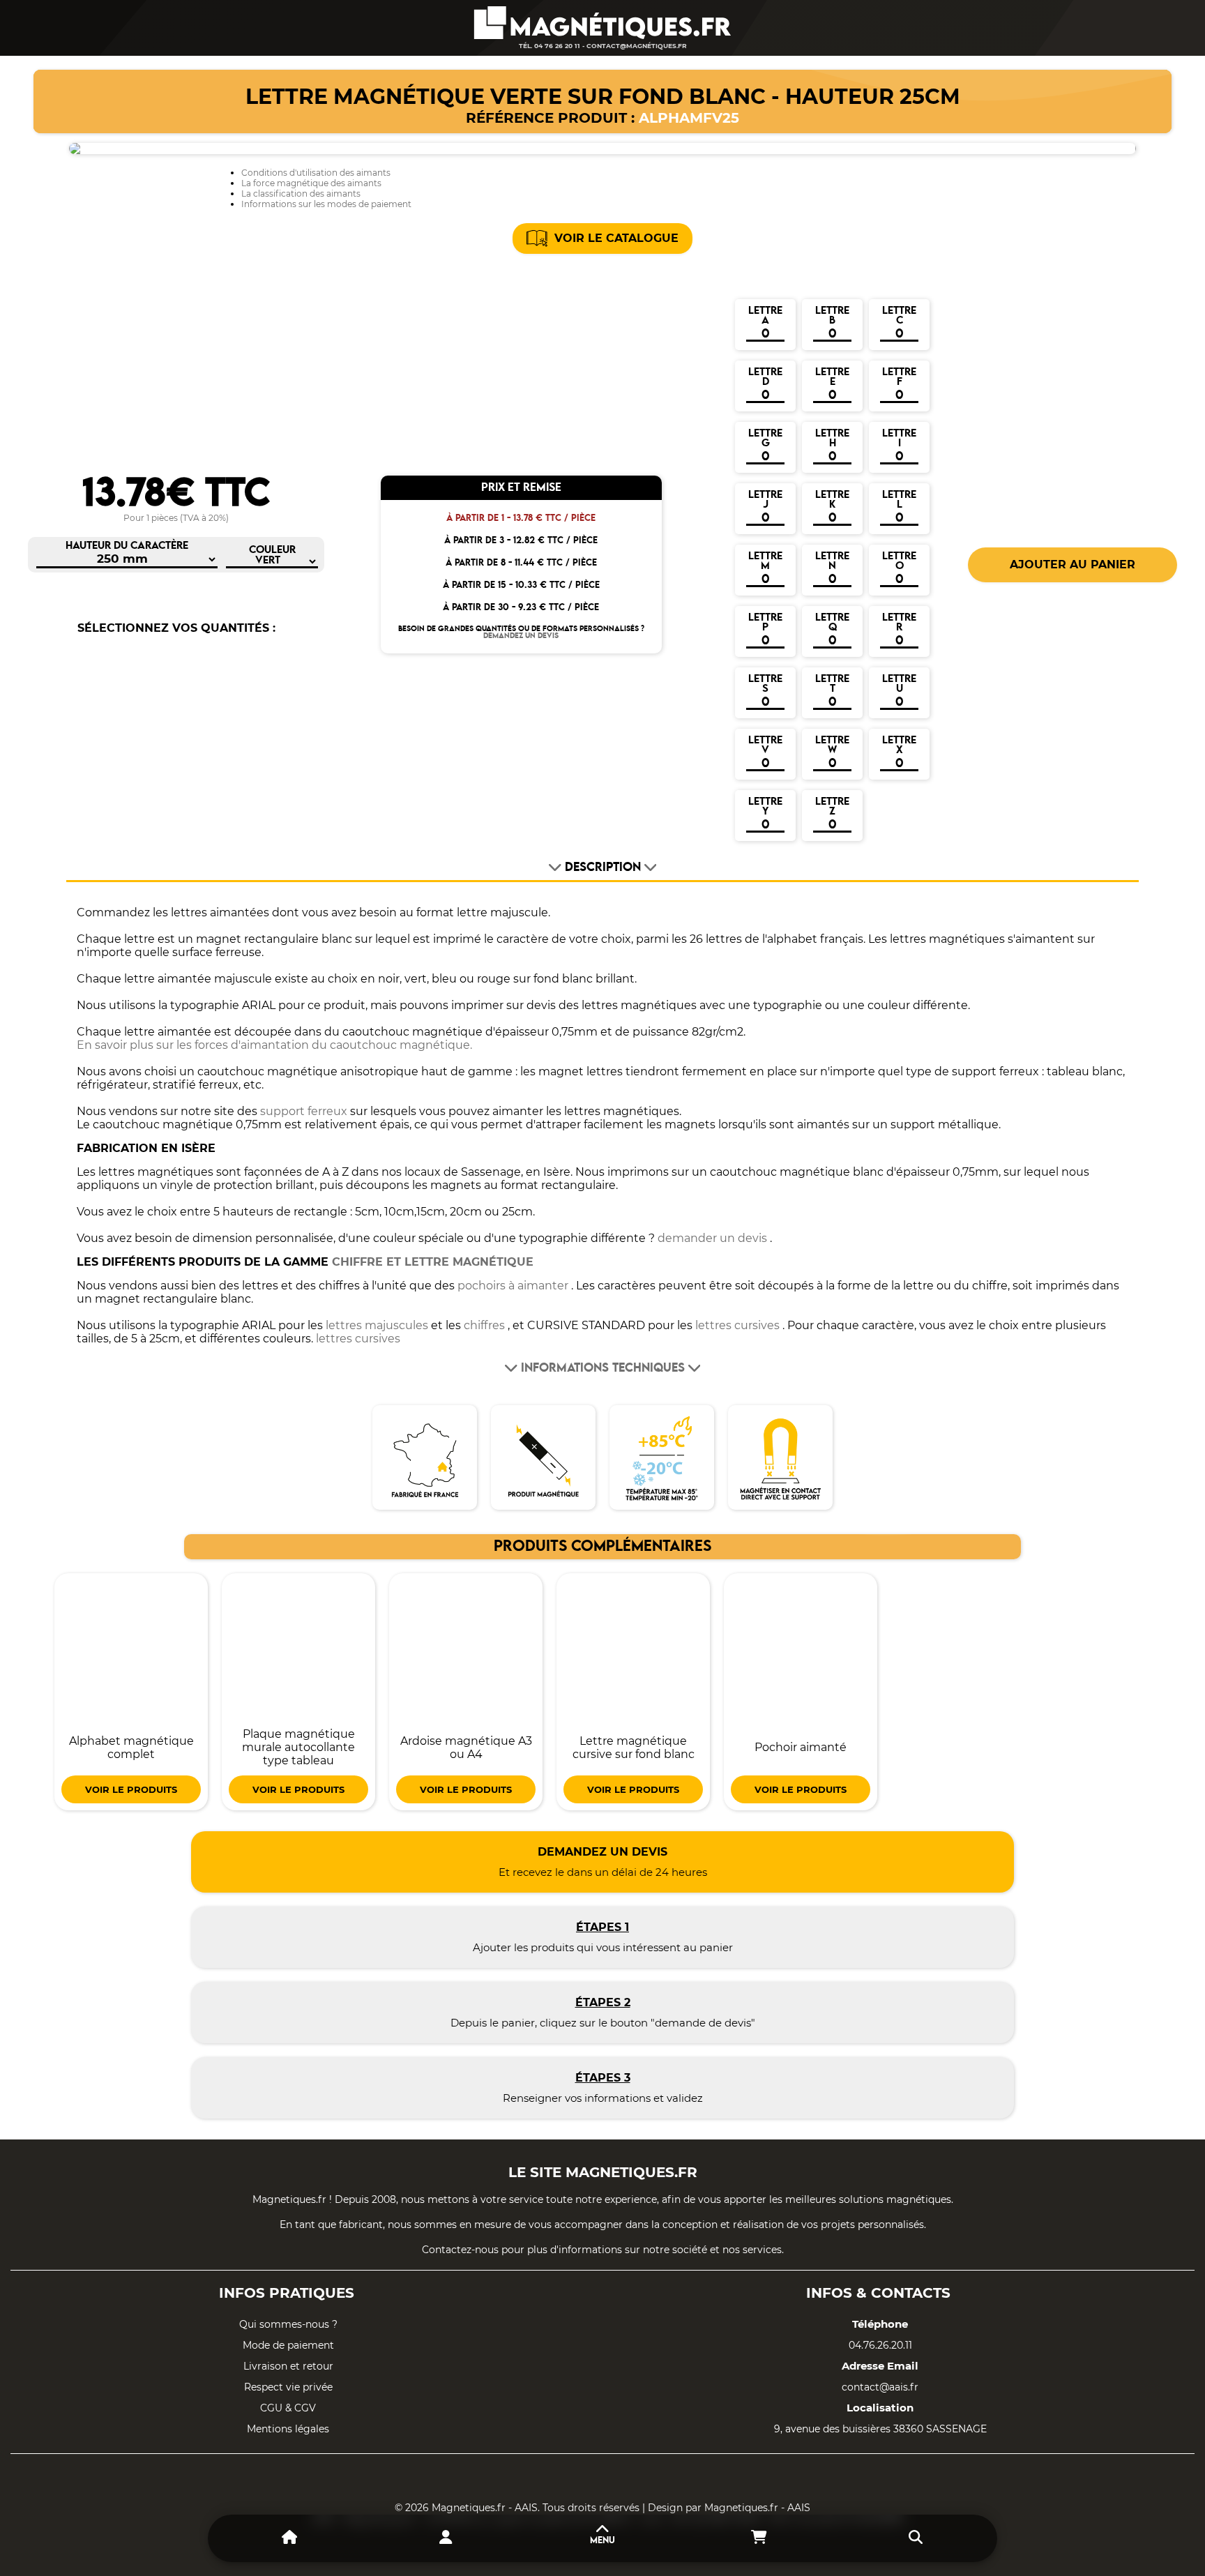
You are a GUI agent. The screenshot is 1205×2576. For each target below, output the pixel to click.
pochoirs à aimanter (513, 1286)
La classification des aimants (301, 194)
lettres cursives (737, 1325)
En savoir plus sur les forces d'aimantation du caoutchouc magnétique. (274, 1045)
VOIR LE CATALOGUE (616, 238)
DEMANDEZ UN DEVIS (521, 636)
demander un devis (712, 1238)
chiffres (484, 1325)
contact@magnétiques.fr (637, 46)
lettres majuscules (377, 1325)
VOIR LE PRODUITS (131, 1789)
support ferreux (304, 1111)
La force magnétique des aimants (311, 183)
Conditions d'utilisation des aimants (316, 173)
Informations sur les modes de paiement (326, 204)
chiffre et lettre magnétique (433, 1262)
